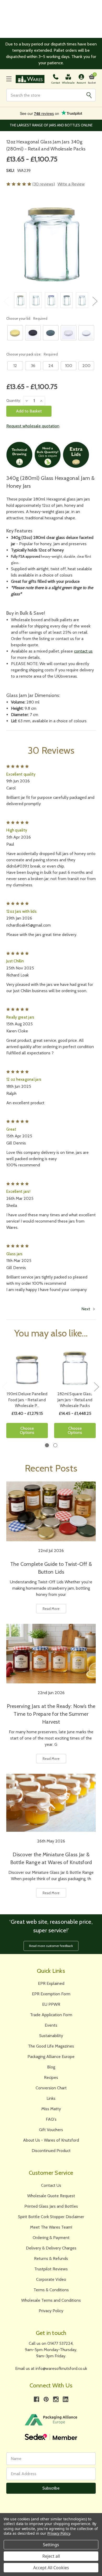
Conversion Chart (51, 2088)
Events (51, 2025)
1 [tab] (47, 1445)
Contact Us (51, 2185)
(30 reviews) (44, 184)
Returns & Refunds (51, 2258)
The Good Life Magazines (51, 2046)
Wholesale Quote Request (51, 2196)
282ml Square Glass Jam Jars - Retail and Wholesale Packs (75, 1400)
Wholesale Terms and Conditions (51, 2300)
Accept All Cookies (51, 2568)
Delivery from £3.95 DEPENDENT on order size (51, 125)
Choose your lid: (27, 318)
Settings (51, 2545)
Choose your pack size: (32, 354)
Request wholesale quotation (33, 426)
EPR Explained (51, 1983)
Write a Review (71, 184)
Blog (51, 2067)
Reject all (51, 2556)
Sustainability (51, 2036)
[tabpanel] (27, 1394)
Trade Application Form (51, 2015)
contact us (83, 651)
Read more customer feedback (51, 1946)
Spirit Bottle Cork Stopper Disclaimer (51, 2217)
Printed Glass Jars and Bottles (51, 2206)
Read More (51, 1609)
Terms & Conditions (51, 2290)
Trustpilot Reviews (51, 2269)
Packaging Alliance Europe (51, 2057)
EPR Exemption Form (51, 1994)
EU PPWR (51, 2004)
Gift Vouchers (51, 2130)
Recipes (51, 2077)
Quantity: (14, 400)
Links (51, 2098)
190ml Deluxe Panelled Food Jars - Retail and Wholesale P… (27, 1400)
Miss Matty (51, 2109)
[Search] (89, 95)
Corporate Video (51, 2279)
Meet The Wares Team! (51, 2227)
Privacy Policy (51, 2311)
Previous (6, 301)
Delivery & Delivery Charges (51, 2248)
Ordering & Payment (51, 2238)
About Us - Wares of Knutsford (51, 2140)
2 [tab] (55, 1445)
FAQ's (51, 2119)
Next (95, 301)
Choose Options (27, 1430)
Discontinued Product (51, 2151)
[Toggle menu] (9, 79)
